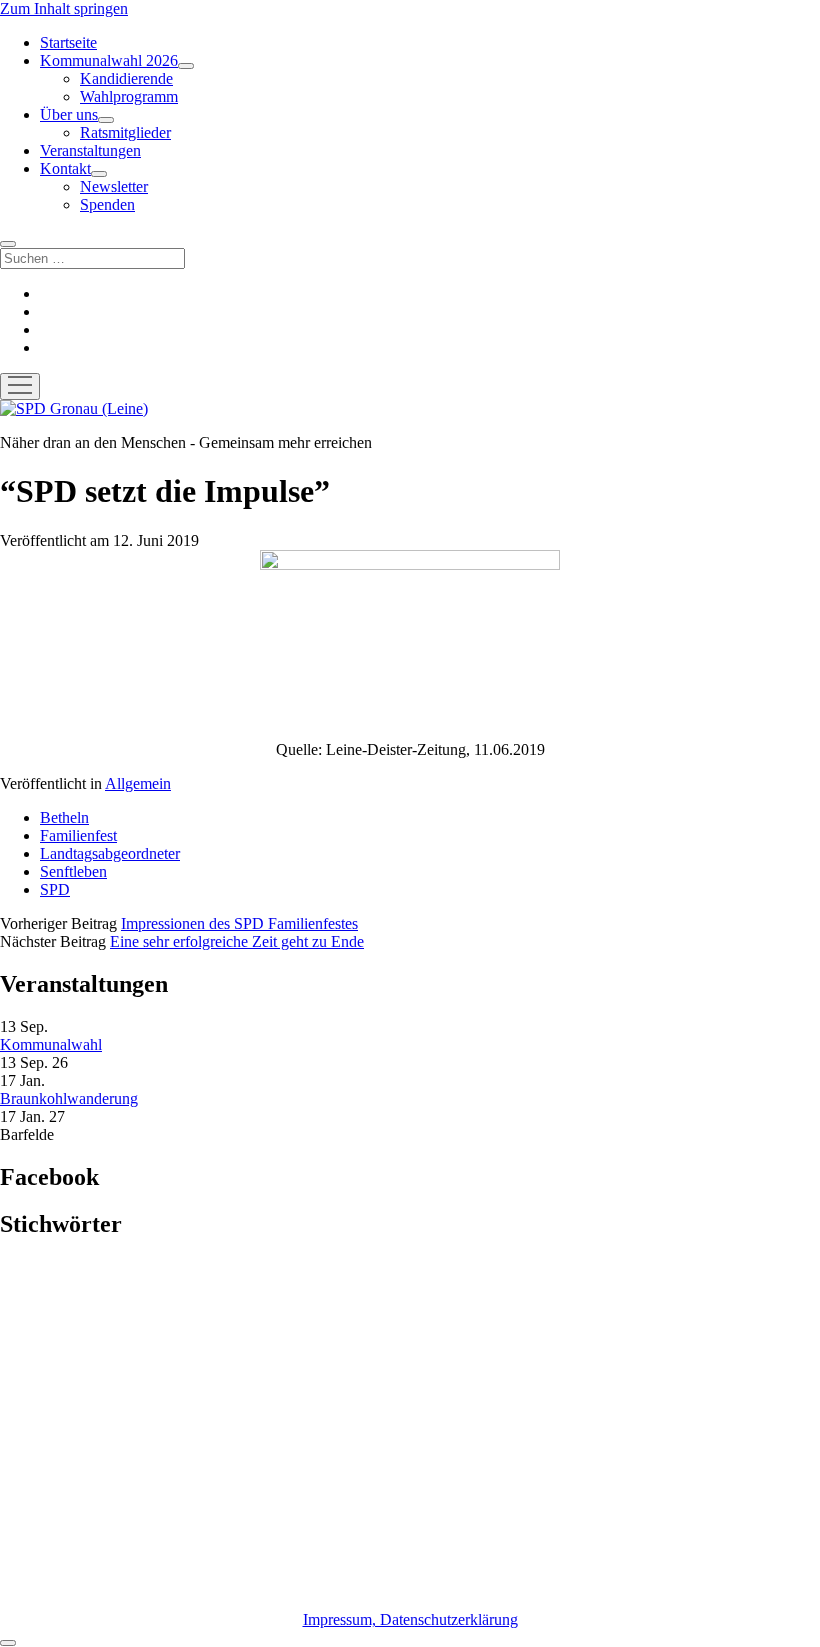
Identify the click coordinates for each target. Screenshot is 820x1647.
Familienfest (78, 835)
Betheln (64, 817)
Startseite (68, 42)
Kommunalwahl (51, 1044)
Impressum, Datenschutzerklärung (410, 1619)
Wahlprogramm (129, 96)
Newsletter (114, 186)
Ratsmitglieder (125, 132)
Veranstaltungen (90, 150)
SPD (55, 889)
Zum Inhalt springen (64, 8)
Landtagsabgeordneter (110, 853)
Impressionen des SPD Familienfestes (239, 923)
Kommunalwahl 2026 (109, 60)
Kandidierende (126, 78)
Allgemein (138, 783)
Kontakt (65, 168)
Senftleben (73, 871)
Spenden (107, 204)
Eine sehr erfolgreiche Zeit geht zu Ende (237, 941)
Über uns (69, 114)
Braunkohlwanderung (69, 1098)
